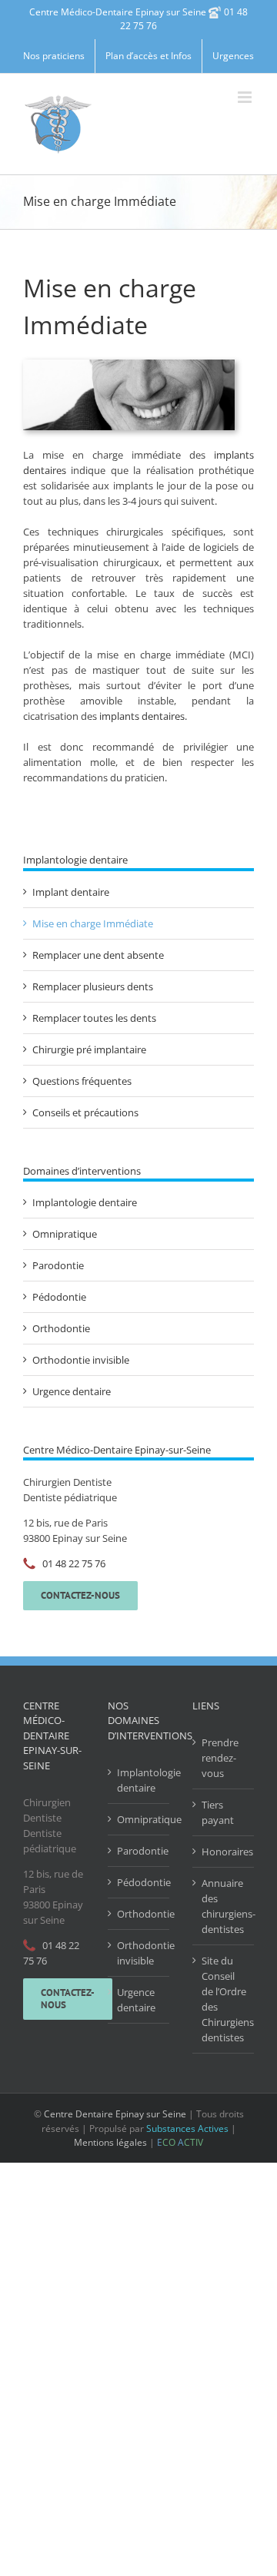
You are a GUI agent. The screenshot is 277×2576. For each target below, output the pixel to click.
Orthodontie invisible (81, 1360)
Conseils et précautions (85, 1112)
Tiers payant (218, 1812)
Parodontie (58, 1265)
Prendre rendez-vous (220, 1758)
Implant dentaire (71, 892)
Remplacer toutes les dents (94, 1018)
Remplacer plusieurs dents (93, 986)
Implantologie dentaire (85, 1202)
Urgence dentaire (72, 1391)
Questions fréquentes (82, 1081)
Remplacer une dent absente (98, 955)
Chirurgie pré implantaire (89, 1049)
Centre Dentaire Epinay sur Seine (115, 2114)
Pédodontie (59, 1297)
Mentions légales (110, 2142)
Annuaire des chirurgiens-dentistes (224, 1906)
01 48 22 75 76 (74, 1563)
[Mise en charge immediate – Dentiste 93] (129, 364)
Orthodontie (61, 1328)
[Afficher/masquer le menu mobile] (246, 97)
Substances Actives (187, 2128)
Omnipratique (65, 1234)
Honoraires (224, 1852)
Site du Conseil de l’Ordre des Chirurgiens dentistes (224, 1999)
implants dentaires (142, 716)
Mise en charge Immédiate (93, 923)
